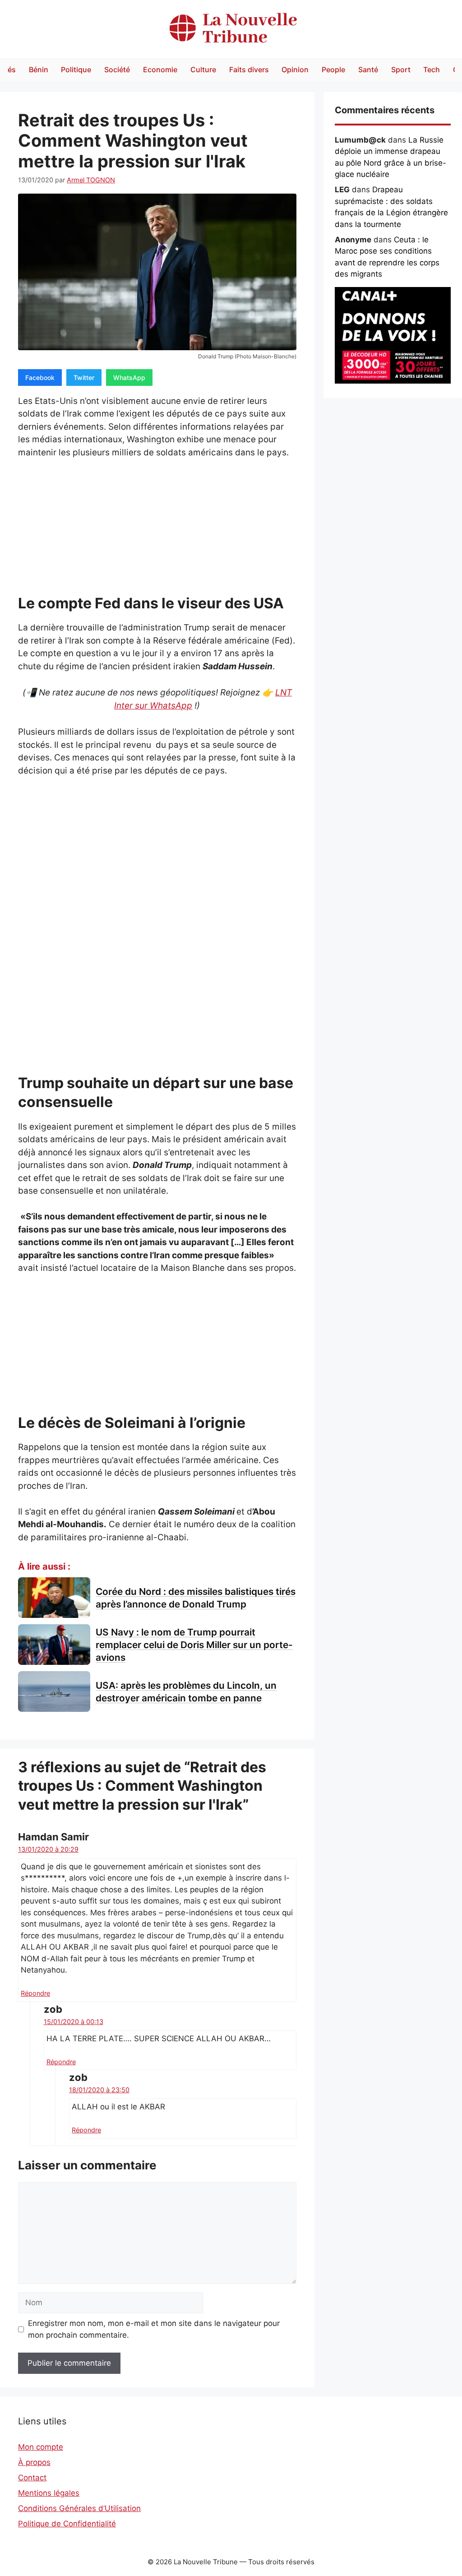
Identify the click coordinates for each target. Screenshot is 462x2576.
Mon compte (41, 2447)
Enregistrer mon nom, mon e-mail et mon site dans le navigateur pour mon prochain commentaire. (154, 2329)
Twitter (84, 378)
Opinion (295, 69)
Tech (432, 69)
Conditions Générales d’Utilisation (79, 2508)
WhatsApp (129, 378)
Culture (203, 69)
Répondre (35, 1993)
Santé (368, 69)
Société (117, 69)
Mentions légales (49, 2493)
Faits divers (249, 69)
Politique (76, 69)
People (333, 69)
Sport (401, 69)
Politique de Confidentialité (67, 2524)
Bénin (39, 69)
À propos (34, 2462)
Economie (160, 69)
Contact (32, 2478)
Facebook (40, 378)
